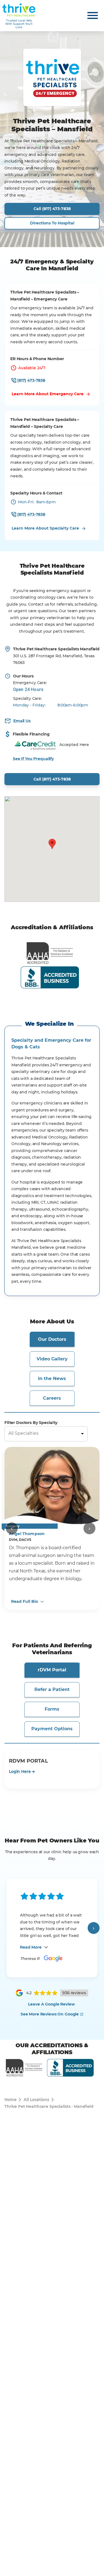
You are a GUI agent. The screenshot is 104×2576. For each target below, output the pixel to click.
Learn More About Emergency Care (48, 394)
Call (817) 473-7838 (52, 209)
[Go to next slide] (89, 1528)
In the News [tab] (52, 1379)
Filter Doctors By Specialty (31, 1423)
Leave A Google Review (51, 2004)
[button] (52, 844)
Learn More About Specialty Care (45, 528)
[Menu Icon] (93, 15)
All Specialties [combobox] (23, 1433)
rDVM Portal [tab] (52, 1670)
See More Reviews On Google (50, 2014)
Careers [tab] (52, 1398)
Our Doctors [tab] (52, 1339)
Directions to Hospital (52, 223)
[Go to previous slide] (12, 1528)
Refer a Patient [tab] (52, 1689)
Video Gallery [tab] (52, 1359)
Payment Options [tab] (52, 1729)
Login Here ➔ (22, 1771)
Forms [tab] (52, 1709)
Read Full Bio (25, 1601)
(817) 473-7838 (31, 380)
